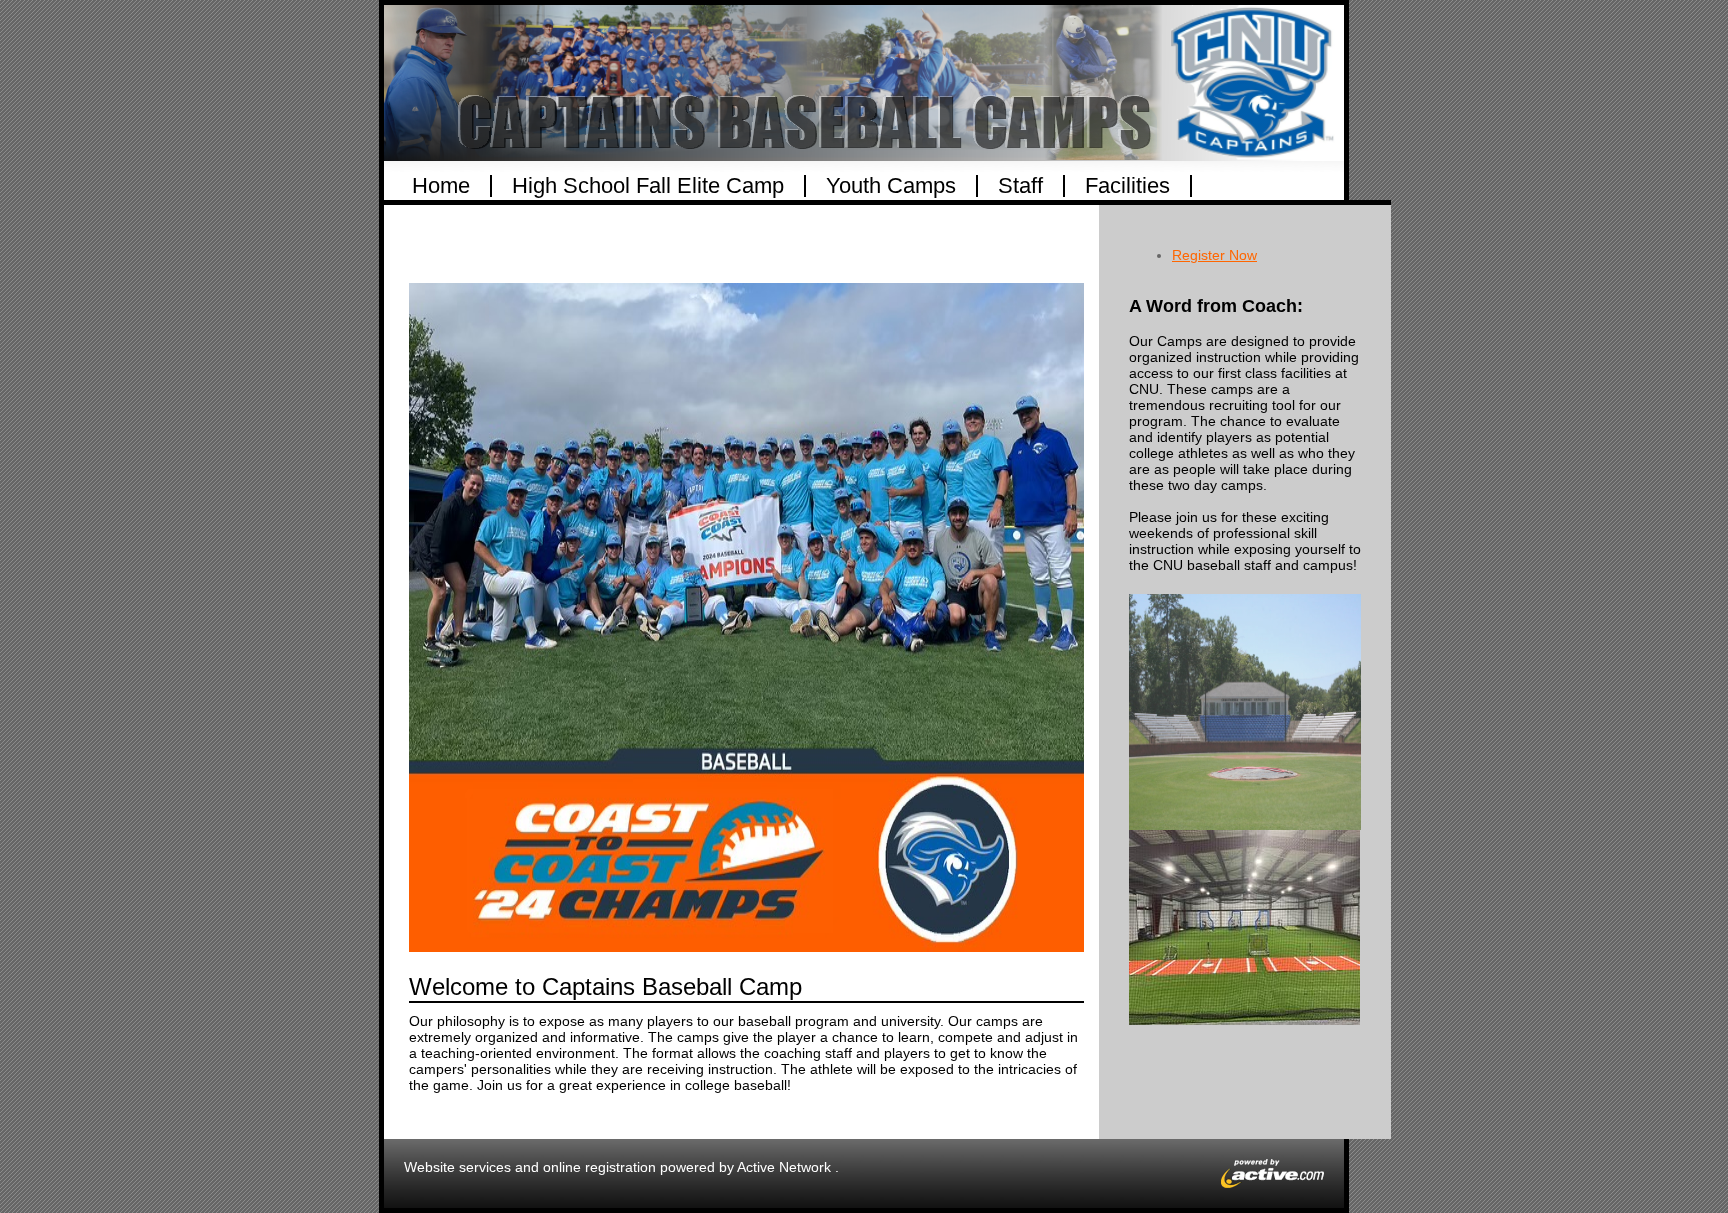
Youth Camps (891, 186)
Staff (1020, 186)
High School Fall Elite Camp (648, 186)
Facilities (1127, 186)
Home (441, 186)
